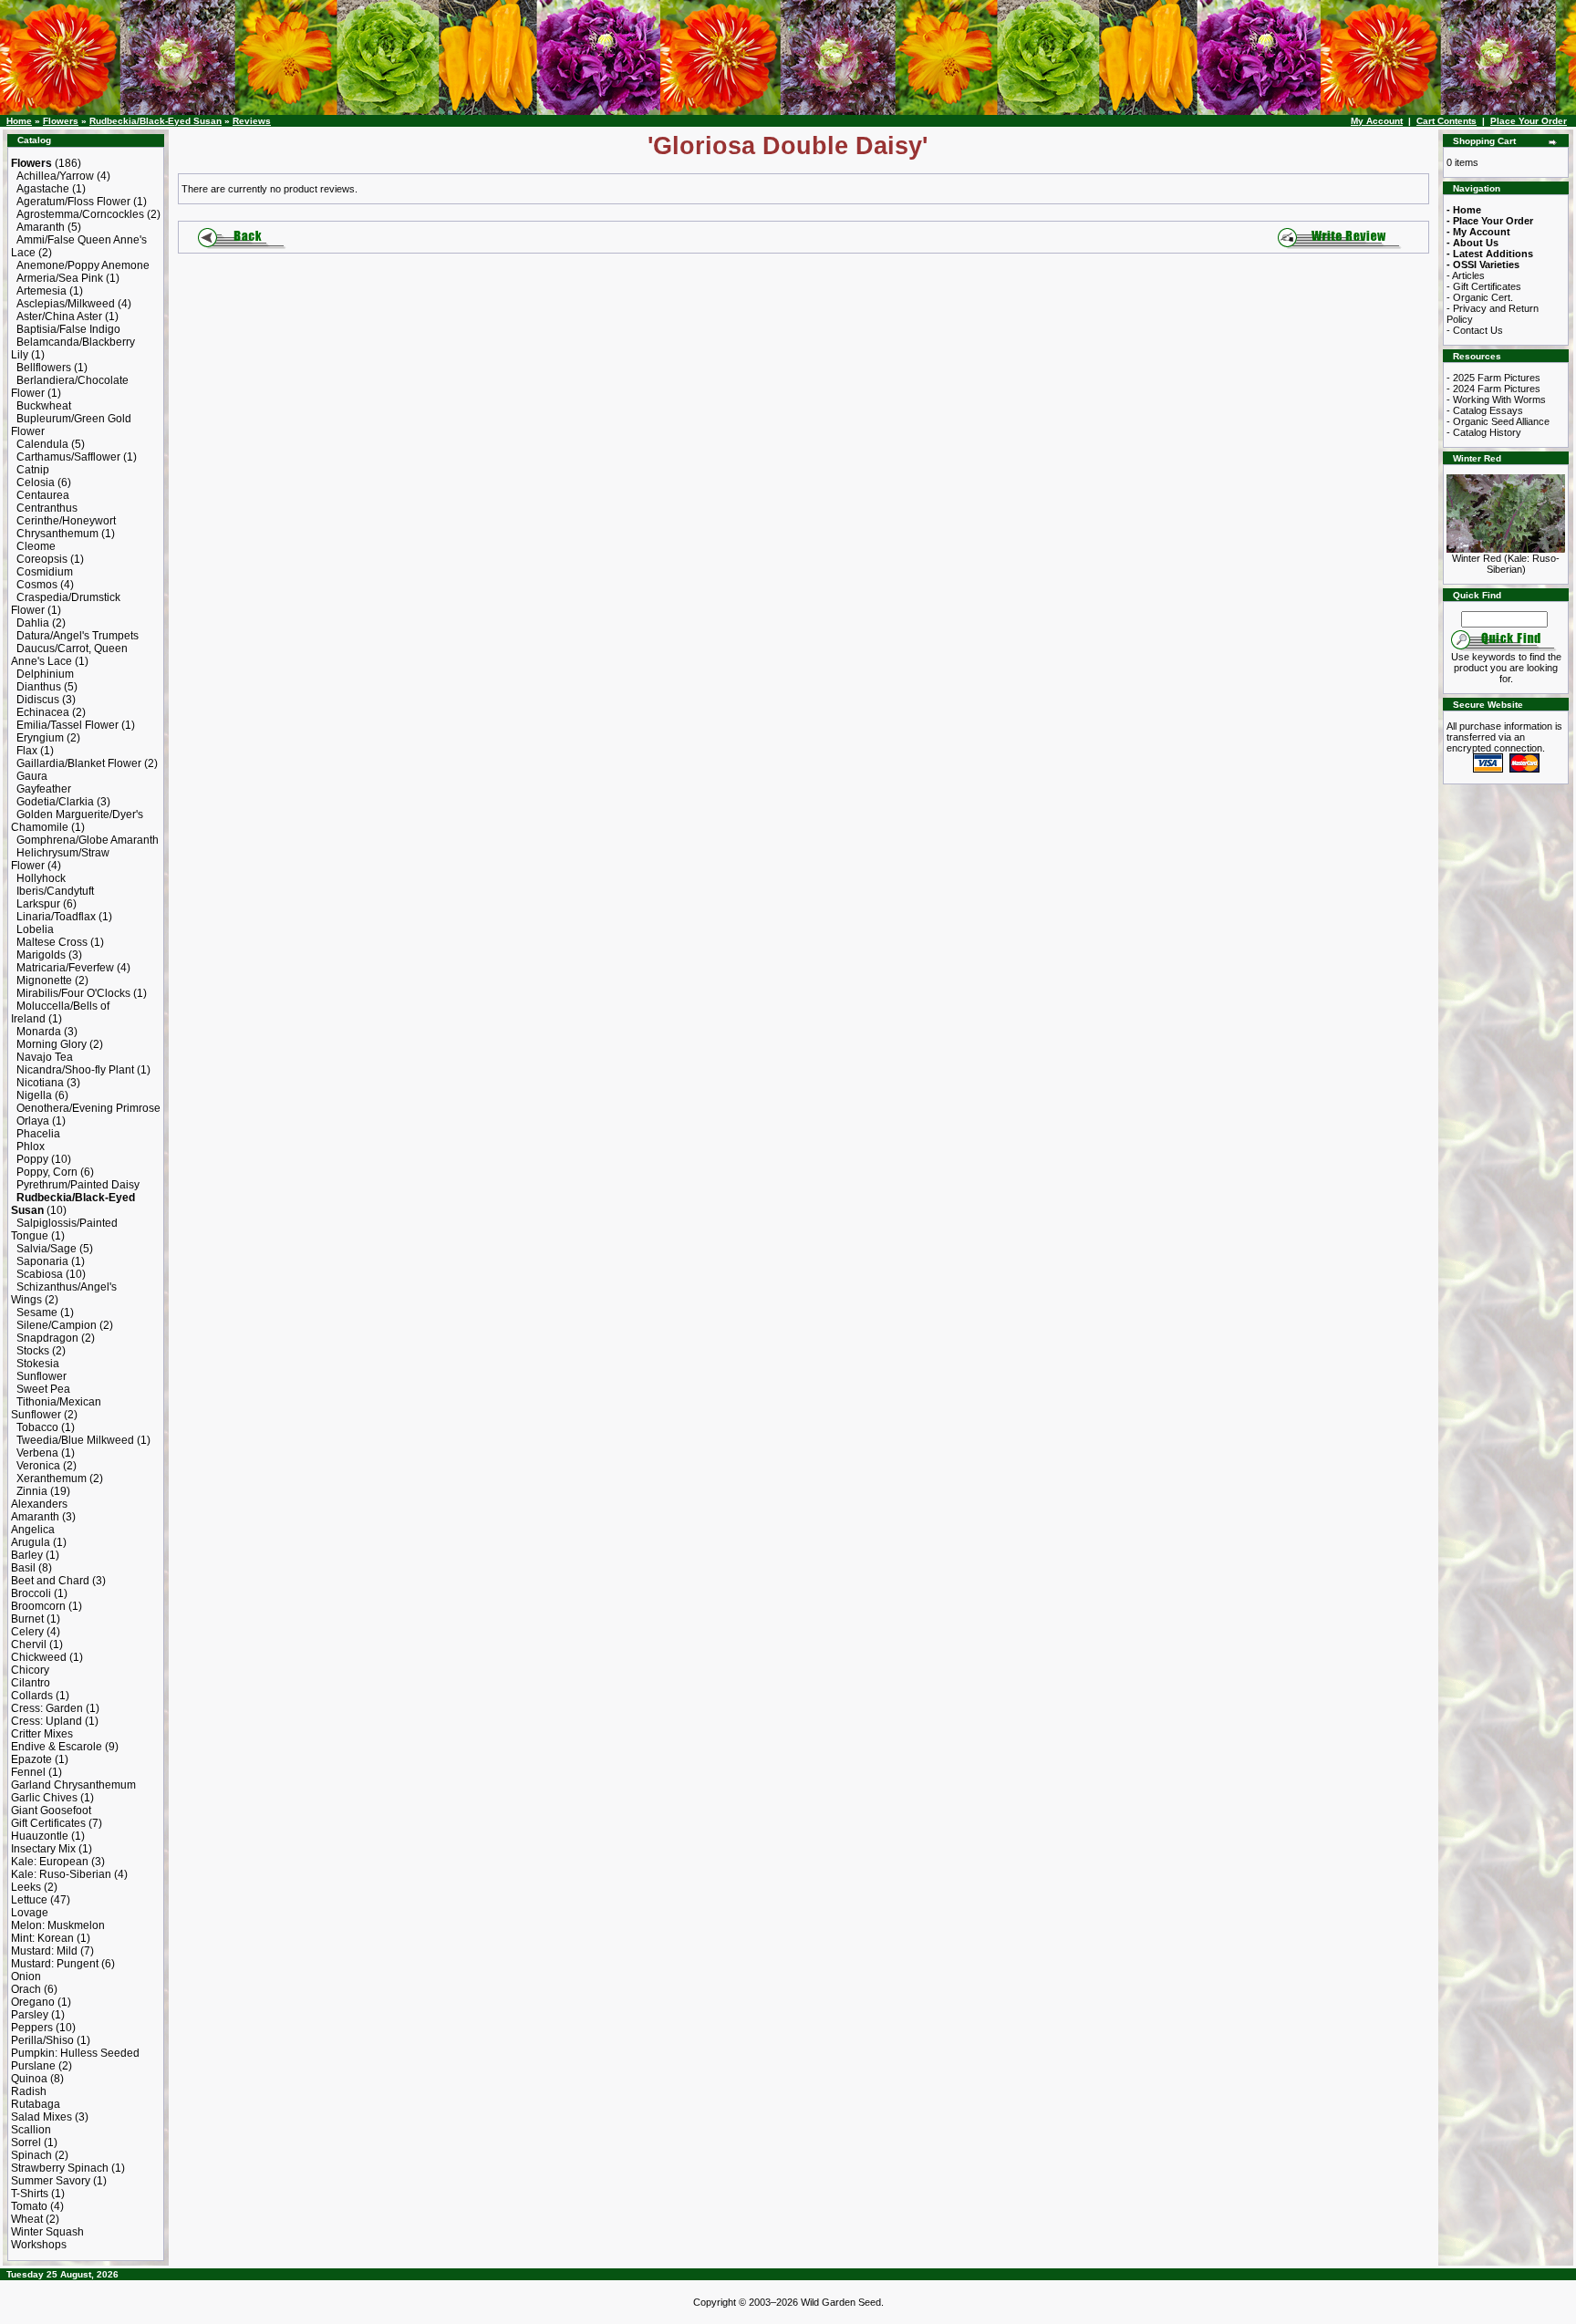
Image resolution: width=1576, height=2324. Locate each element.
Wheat (27, 2219)
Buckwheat (44, 406)
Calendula (42, 444)
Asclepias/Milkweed (66, 304)
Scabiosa (40, 1274)
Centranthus (47, 508)
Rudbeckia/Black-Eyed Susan (156, 121)
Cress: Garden (47, 1708)
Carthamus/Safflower (68, 457)
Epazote (31, 1759)
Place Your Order (1529, 121)
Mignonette (44, 980)
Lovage (30, 1913)
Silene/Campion (57, 1325)
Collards (32, 1696)
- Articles (1466, 275)
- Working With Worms (1496, 399)
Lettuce (29, 1900)
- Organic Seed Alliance (1498, 421)
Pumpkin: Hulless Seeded (75, 2053)
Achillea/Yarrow (55, 176)
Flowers (61, 121)
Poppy (32, 1159)
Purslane (33, 2066)
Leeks (26, 1887)
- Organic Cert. (1480, 297)
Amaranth (41, 227)
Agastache (43, 189)
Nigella (34, 1095)
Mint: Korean (42, 1938)
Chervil (29, 1644)
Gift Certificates (48, 1823)
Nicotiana (40, 1083)
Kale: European (50, 1862)
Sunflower (41, 1376)
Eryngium (40, 738)
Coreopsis (42, 559)
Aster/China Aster (59, 316)
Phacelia (38, 1134)
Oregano (33, 2002)
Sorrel (26, 2142)
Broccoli (31, 1593)
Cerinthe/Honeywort (66, 521)
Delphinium (45, 674)
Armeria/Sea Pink (60, 278)
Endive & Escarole (57, 1747)
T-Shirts (30, 2194)
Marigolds (41, 955)
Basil (23, 1568)
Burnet (27, 1619)
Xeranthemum (52, 1478)
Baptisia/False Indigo (68, 329)
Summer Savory (51, 2181)
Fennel (28, 1772)
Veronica (38, 1466)
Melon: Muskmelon (58, 1925)
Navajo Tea (45, 1057)
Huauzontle (40, 1836)
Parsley (30, 2015)
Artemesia (41, 291)
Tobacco (37, 1427)
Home (19, 121)
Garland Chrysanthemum (73, 1785)
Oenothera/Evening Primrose (88, 1108)
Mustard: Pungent (55, 1964)
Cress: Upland (47, 1721)
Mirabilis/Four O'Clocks (73, 993)
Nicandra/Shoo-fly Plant (75, 1070)
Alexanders (39, 1504)
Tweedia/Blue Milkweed (75, 1440)
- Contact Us (1475, 330)
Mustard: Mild (44, 1951)
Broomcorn (38, 1606)
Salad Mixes (41, 2117)
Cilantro (31, 1683)
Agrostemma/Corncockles (80, 214)
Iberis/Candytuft (55, 891)
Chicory (30, 1670)
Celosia (36, 482)
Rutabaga (36, 2104)
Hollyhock (41, 878)
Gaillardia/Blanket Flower (79, 763)
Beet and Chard (50, 1581)
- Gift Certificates (1484, 286)
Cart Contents (1446, 121)
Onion (26, 1976)
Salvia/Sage (47, 1249)
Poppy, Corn (47, 1172)
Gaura (32, 776)
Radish (29, 2091)
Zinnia (32, 1491)
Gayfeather (44, 789)
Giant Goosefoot (51, 1810)
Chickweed (39, 1657)
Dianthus (39, 687)
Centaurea (43, 495)
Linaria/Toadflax (56, 917)
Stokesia (38, 1364)
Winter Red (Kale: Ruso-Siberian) (1506, 564)
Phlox (31, 1146)
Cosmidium (45, 572)
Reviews (252, 121)
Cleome (36, 546)
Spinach (31, 2155)
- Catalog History (1484, 432)
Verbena (37, 1453)
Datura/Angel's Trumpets (78, 636)
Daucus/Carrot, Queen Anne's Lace (69, 655)
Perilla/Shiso (42, 2040)
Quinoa (29, 2079)
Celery (27, 1632)
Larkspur (38, 904)
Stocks (33, 1351)
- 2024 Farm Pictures (1493, 389)
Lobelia (35, 929)
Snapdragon (47, 1338)
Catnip (33, 470)
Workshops (39, 2245)
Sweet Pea (43, 1389)
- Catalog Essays (1485, 410)
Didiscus (38, 700)
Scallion (31, 2130)
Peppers (32, 2028)
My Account (1377, 121)
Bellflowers (44, 368)
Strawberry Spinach (60, 2168)
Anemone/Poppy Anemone (83, 265)
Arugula (31, 1542)
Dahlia (33, 623)
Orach (26, 1989)
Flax (27, 751)
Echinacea (43, 712)
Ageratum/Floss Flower (73, 202)
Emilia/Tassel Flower (67, 725)
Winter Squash (47, 2232)
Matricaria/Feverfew (65, 968)
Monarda (39, 1032)
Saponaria (42, 1261)
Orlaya (33, 1121)
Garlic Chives (44, 1798)
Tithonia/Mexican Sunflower (56, 1408)
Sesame (37, 1312)
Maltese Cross (52, 942)
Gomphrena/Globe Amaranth (88, 840)
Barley (27, 1555)
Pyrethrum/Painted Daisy (78, 1185)
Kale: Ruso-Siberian (61, 1874)
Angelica (33, 1530)
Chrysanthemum (57, 534)
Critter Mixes (42, 1734)
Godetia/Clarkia (55, 802)
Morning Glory (52, 1044)
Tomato (29, 2206)
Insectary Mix (43, 1849)
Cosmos (37, 585)
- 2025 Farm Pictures (1493, 378)
